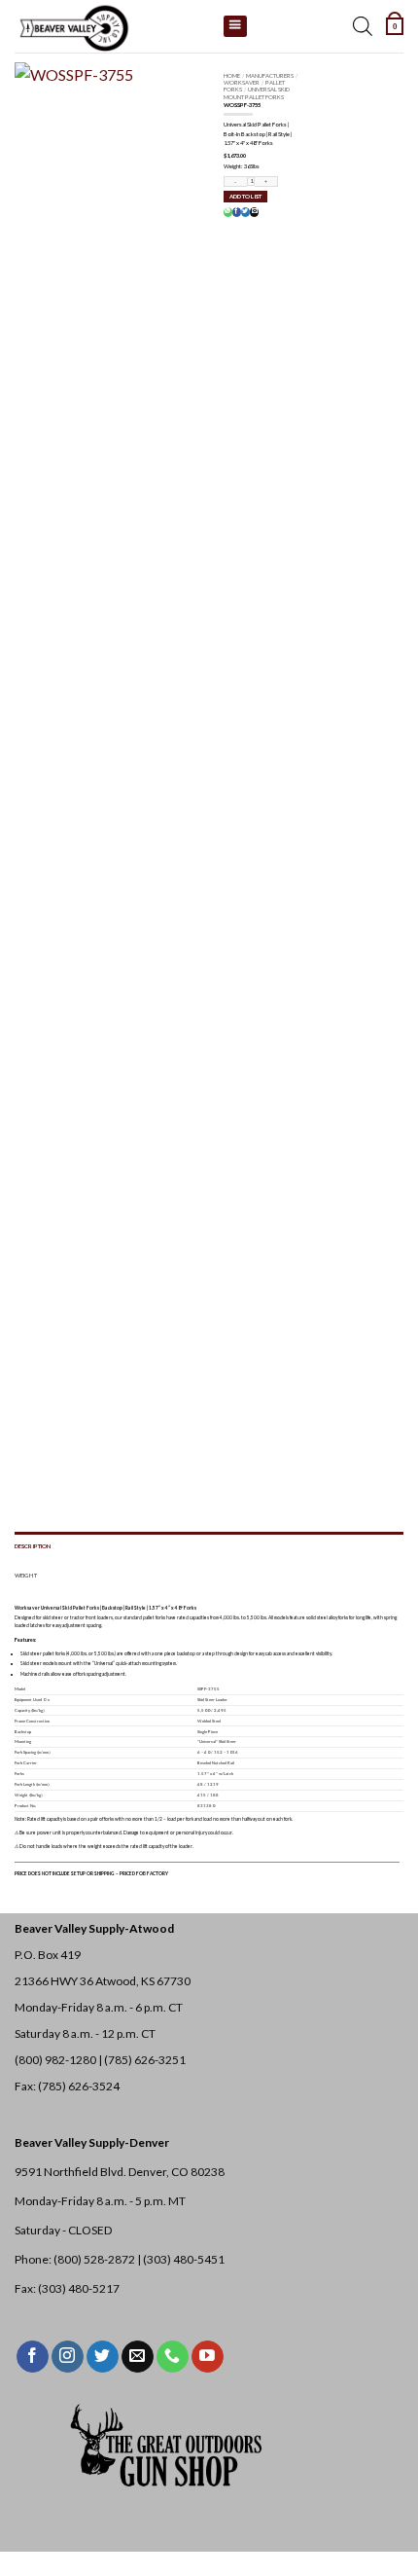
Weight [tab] (26, 1575)
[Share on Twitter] (245, 212)
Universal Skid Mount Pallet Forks (257, 92)
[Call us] (173, 2357)
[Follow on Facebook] (33, 2357)
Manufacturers (270, 75)
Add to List (245, 196)
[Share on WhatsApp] (227, 212)
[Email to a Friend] (254, 212)
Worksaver (242, 82)
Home (232, 75)
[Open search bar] (363, 26)
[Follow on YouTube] (208, 2357)
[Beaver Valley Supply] (112, 26)
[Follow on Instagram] (68, 2357)
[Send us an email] (138, 2357)
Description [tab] (33, 1546)
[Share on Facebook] (236, 212)
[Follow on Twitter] (103, 2357)
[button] (395, 26)
